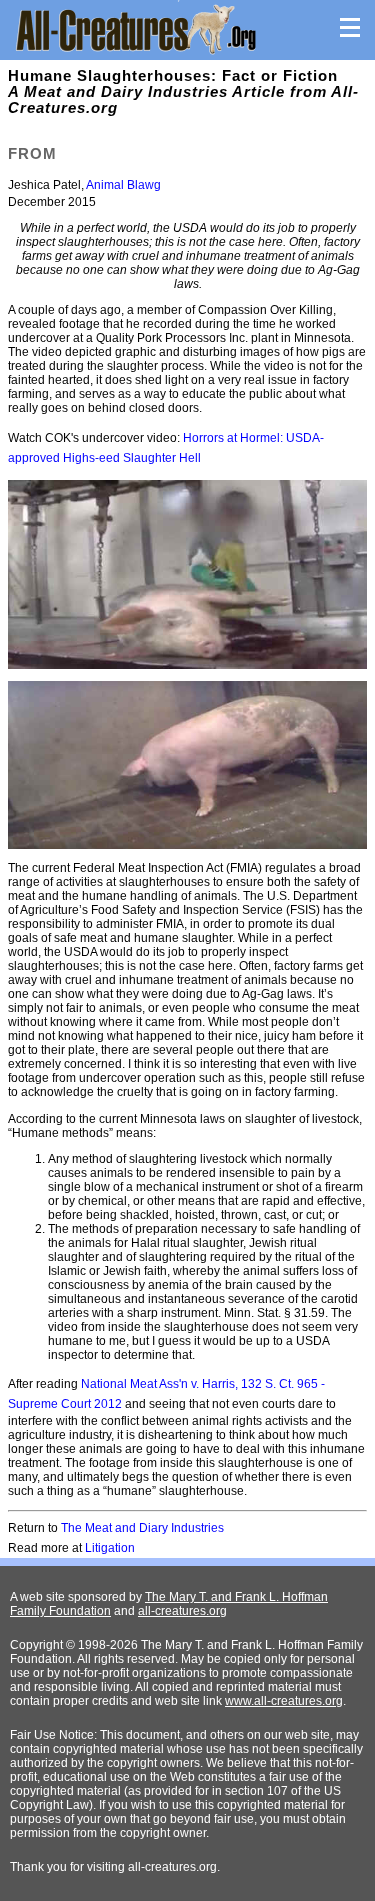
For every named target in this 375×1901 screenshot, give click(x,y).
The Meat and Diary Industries (142, 1528)
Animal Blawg (123, 185)
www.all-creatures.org (284, 1701)
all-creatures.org (182, 1611)
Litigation (110, 1548)
